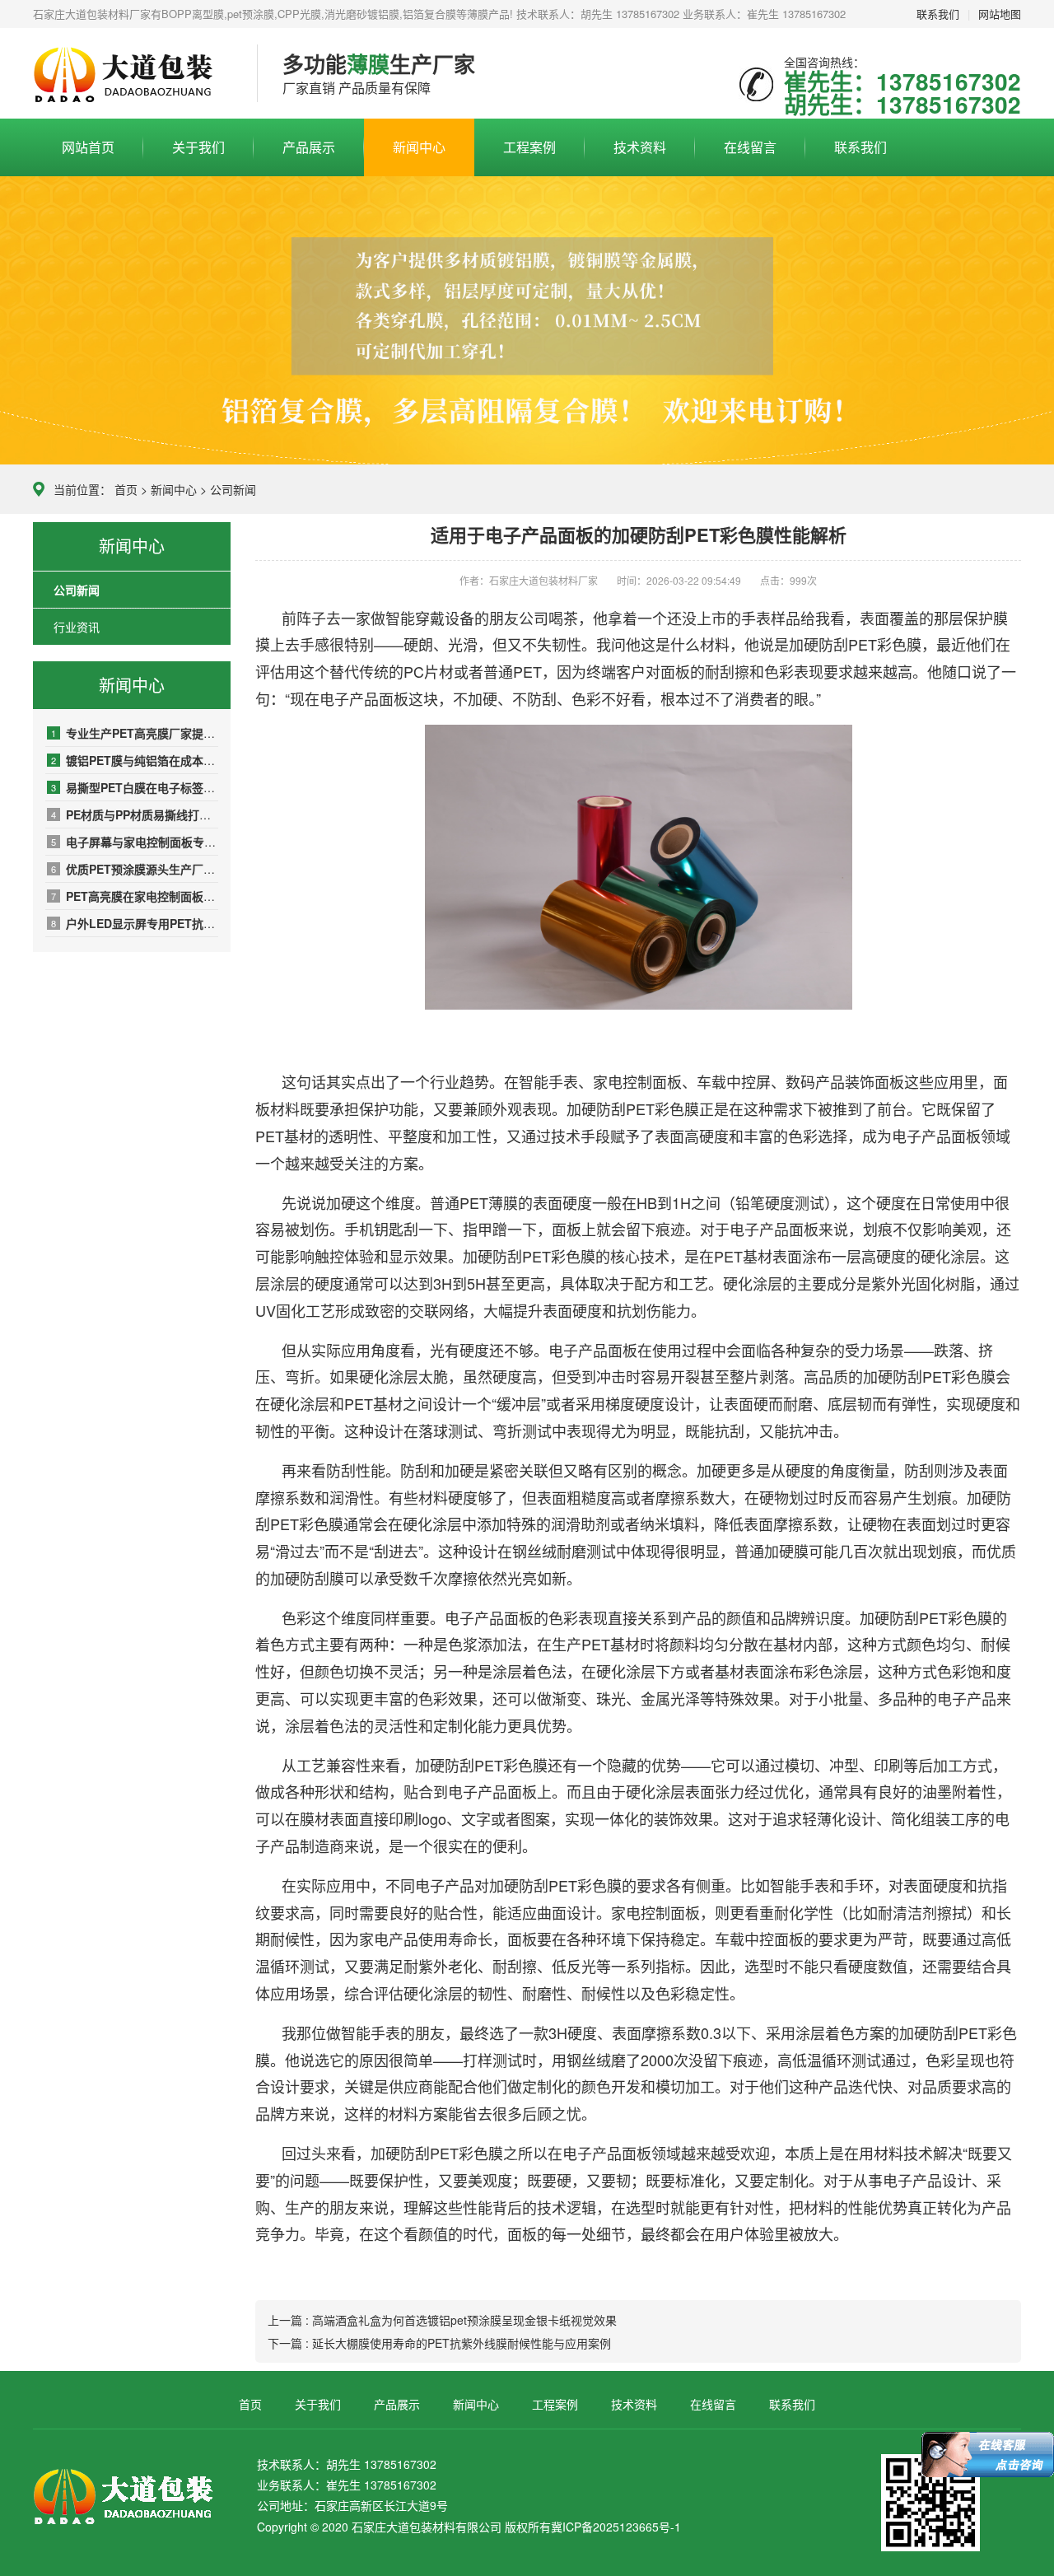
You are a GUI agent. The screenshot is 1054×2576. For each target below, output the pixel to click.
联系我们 (938, 14)
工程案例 (529, 147)
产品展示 (309, 147)
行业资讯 (77, 627)
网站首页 (88, 147)
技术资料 (640, 147)
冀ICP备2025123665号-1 (616, 2527)
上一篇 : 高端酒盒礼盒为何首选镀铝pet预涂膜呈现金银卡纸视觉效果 (442, 2320)
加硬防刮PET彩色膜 (855, 644)
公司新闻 (233, 489)
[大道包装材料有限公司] (133, 74)
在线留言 (750, 147)
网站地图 (1000, 14)
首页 (126, 489)
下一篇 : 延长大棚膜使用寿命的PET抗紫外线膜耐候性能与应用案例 (439, 2343)
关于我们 (198, 147)
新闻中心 (419, 147)
